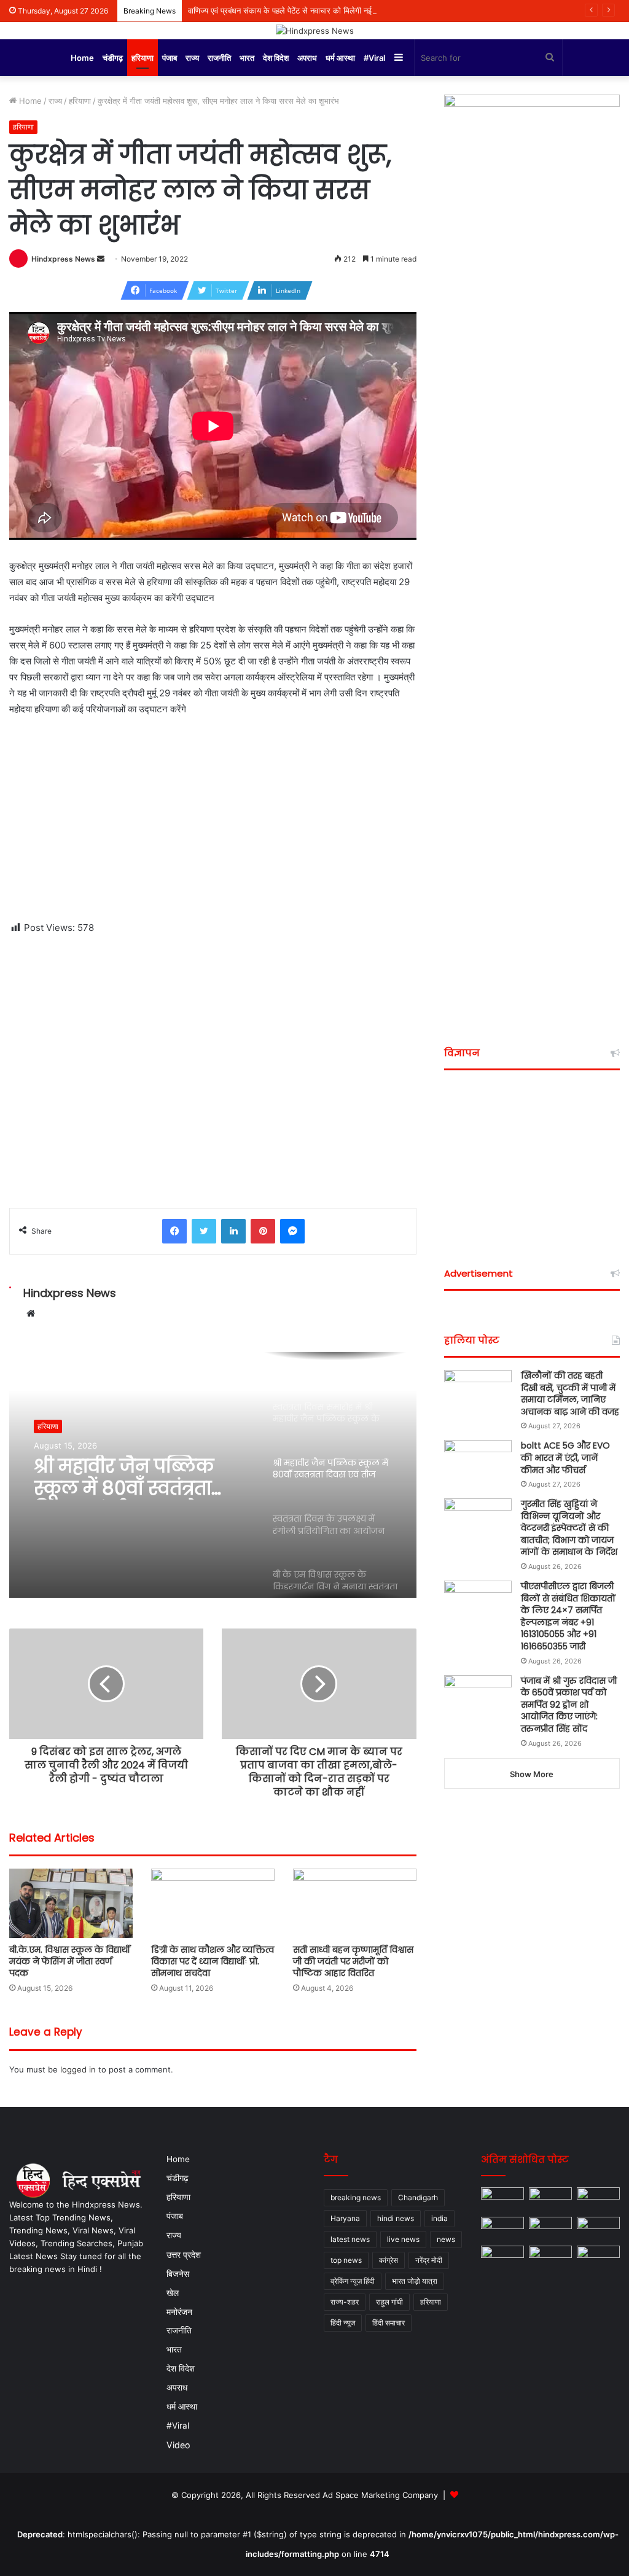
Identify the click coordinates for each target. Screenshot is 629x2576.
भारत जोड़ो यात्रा (415, 2281)
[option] (213, 1475)
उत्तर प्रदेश (184, 2255)
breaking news (356, 2197)
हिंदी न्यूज (343, 2323)
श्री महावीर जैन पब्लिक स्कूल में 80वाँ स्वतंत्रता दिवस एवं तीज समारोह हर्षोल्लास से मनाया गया (128, 1477)
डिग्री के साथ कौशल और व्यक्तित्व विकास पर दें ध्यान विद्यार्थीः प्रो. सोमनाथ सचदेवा (213, 1961)
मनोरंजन (179, 2312)
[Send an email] (101, 259)
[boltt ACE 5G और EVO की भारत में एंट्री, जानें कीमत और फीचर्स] (478, 1463)
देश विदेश (276, 58)
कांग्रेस (389, 2260)
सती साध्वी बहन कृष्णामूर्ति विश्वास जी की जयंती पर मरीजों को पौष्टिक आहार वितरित (353, 1961)
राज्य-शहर (345, 2302)
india (440, 2218)
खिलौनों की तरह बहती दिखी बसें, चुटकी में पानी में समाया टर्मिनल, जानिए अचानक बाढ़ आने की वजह (570, 1394)
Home (82, 58)
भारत (247, 58)
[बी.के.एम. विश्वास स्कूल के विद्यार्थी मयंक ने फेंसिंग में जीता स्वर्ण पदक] (71, 1903)
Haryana (345, 2218)
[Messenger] (292, 1231)
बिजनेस (178, 2274)
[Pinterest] (263, 1231)
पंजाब (170, 58)
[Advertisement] (213, 819)
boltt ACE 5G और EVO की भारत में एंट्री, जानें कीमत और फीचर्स (565, 1457)
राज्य (192, 58)
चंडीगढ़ (113, 58)
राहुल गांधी (389, 2302)
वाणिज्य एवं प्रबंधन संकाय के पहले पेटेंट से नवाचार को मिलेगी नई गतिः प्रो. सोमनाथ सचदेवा (319, 10)
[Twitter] (204, 1231)
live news (403, 2239)
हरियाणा (143, 58)
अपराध (307, 58)
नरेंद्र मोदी (429, 2260)
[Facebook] (174, 1231)
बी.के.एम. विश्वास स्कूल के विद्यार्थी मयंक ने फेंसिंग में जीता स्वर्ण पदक (70, 1961)
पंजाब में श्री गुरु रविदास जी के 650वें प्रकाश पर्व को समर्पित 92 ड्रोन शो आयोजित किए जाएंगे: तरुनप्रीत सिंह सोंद (569, 1705)
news (446, 2239)
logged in (78, 2069)
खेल (173, 2293)
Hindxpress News (63, 259)
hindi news (396, 2218)
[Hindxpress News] (315, 31)
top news (346, 2260)
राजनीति (219, 58)
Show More (532, 1774)
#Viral (374, 58)
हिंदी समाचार (389, 2323)
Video (178, 2445)
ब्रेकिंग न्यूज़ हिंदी (353, 2281)
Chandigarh (418, 2197)
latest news (350, 2239)
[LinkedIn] (233, 1231)
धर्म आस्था (340, 58)
